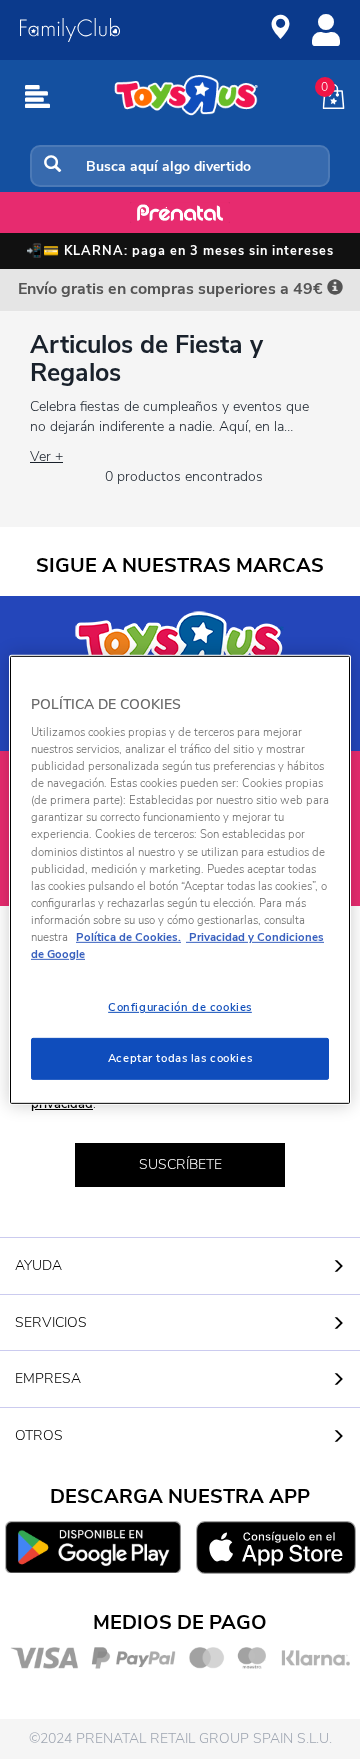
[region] (180, 879)
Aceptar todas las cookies (180, 1058)
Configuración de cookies (180, 1007)
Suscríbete (180, 1164)
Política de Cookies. (128, 937)
